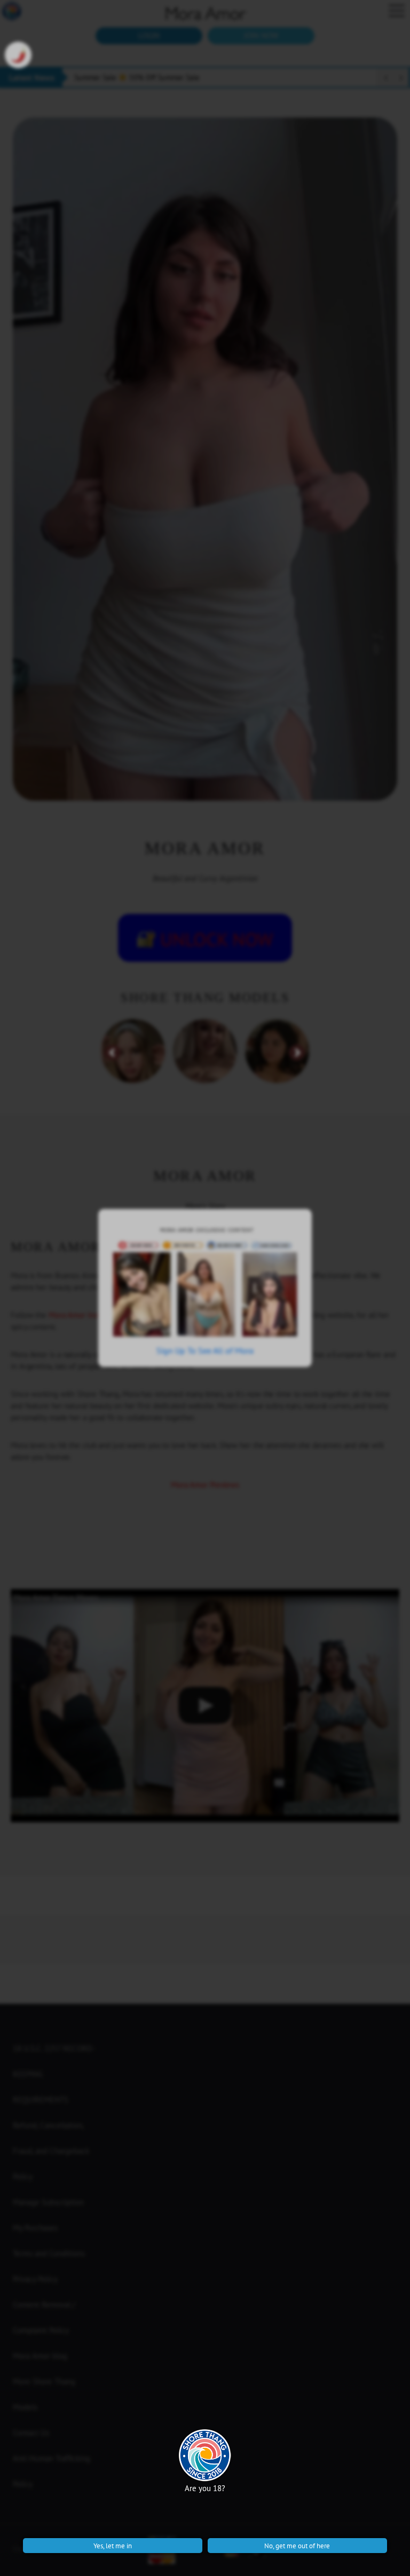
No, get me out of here (297, 2546)
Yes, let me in (113, 2546)
